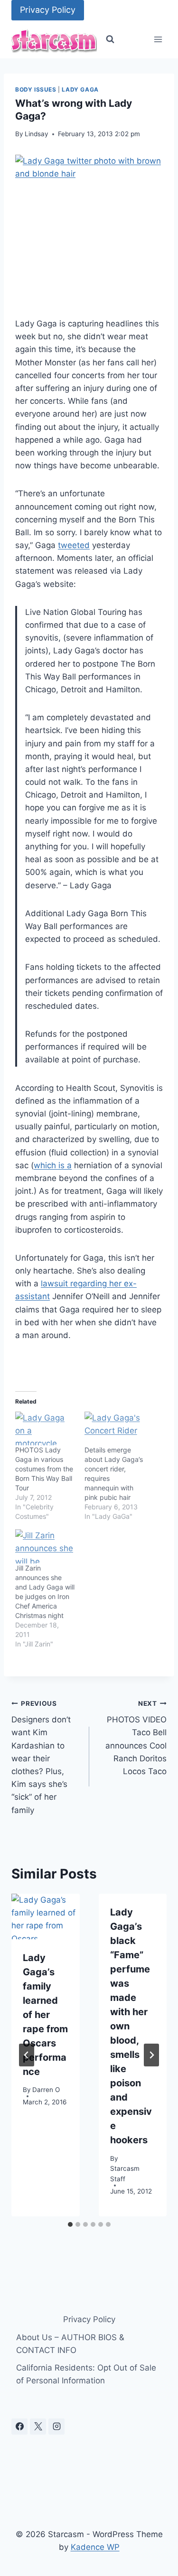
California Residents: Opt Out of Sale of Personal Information (86, 2374)
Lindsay (37, 134)
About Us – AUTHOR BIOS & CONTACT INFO (70, 2344)
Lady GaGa (80, 89)
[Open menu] (158, 40)
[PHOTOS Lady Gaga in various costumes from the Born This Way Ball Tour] (45, 1429)
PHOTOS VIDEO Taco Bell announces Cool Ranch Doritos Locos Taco (136, 1738)
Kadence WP (95, 2547)
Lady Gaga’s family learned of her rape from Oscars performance (45, 2015)
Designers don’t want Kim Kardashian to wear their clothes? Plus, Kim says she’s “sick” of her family (41, 1757)
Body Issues (36, 89)
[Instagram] (56, 2427)
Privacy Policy (48, 10)
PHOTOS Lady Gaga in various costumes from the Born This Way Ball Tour (44, 1469)
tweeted (74, 545)
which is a (53, 1165)
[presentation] (46, 1916)
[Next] (151, 2055)
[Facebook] (19, 2427)
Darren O (46, 2090)
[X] (38, 2427)
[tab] (70, 2224)
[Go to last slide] (27, 2055)
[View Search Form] (110, 39)
